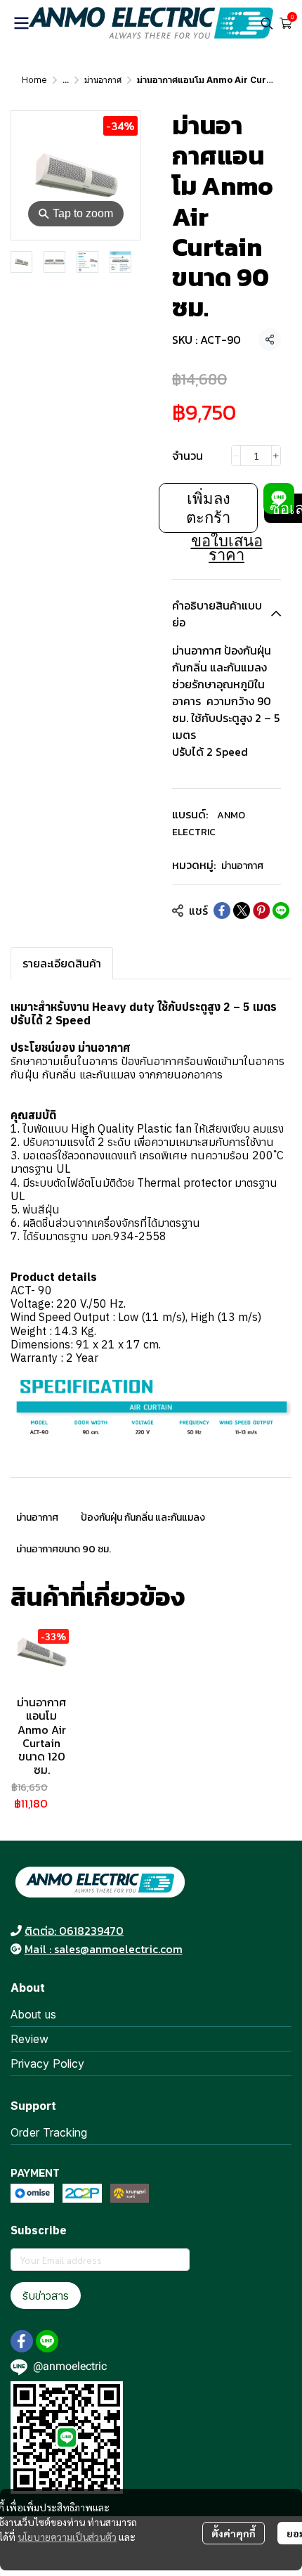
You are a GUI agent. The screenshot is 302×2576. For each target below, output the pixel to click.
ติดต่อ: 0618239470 (74, 1931)
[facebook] (22, 2341)
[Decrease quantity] (236, 456)
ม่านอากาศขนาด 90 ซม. (64, 1549)
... (66, 80)
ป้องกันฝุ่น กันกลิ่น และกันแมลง (143, 1518)
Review (29, 2039)
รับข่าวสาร (46, 2295)
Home (34, 80)
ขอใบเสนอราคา (227, 548)
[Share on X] (242, 910)
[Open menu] (21, 23)
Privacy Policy (47, 2063)
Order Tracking (49, 2132)
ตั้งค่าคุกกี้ (234, 2533)
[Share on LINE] (281, 910)
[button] (267, 23)
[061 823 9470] (16, 1931)
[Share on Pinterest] (261, 910)
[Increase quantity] (276, 456)
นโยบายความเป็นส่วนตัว (67, 2537)
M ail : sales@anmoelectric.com (104, 1949)
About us (33, 2014)
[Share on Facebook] (222, 910)
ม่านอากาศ (103, 80)
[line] (47, 2341)
